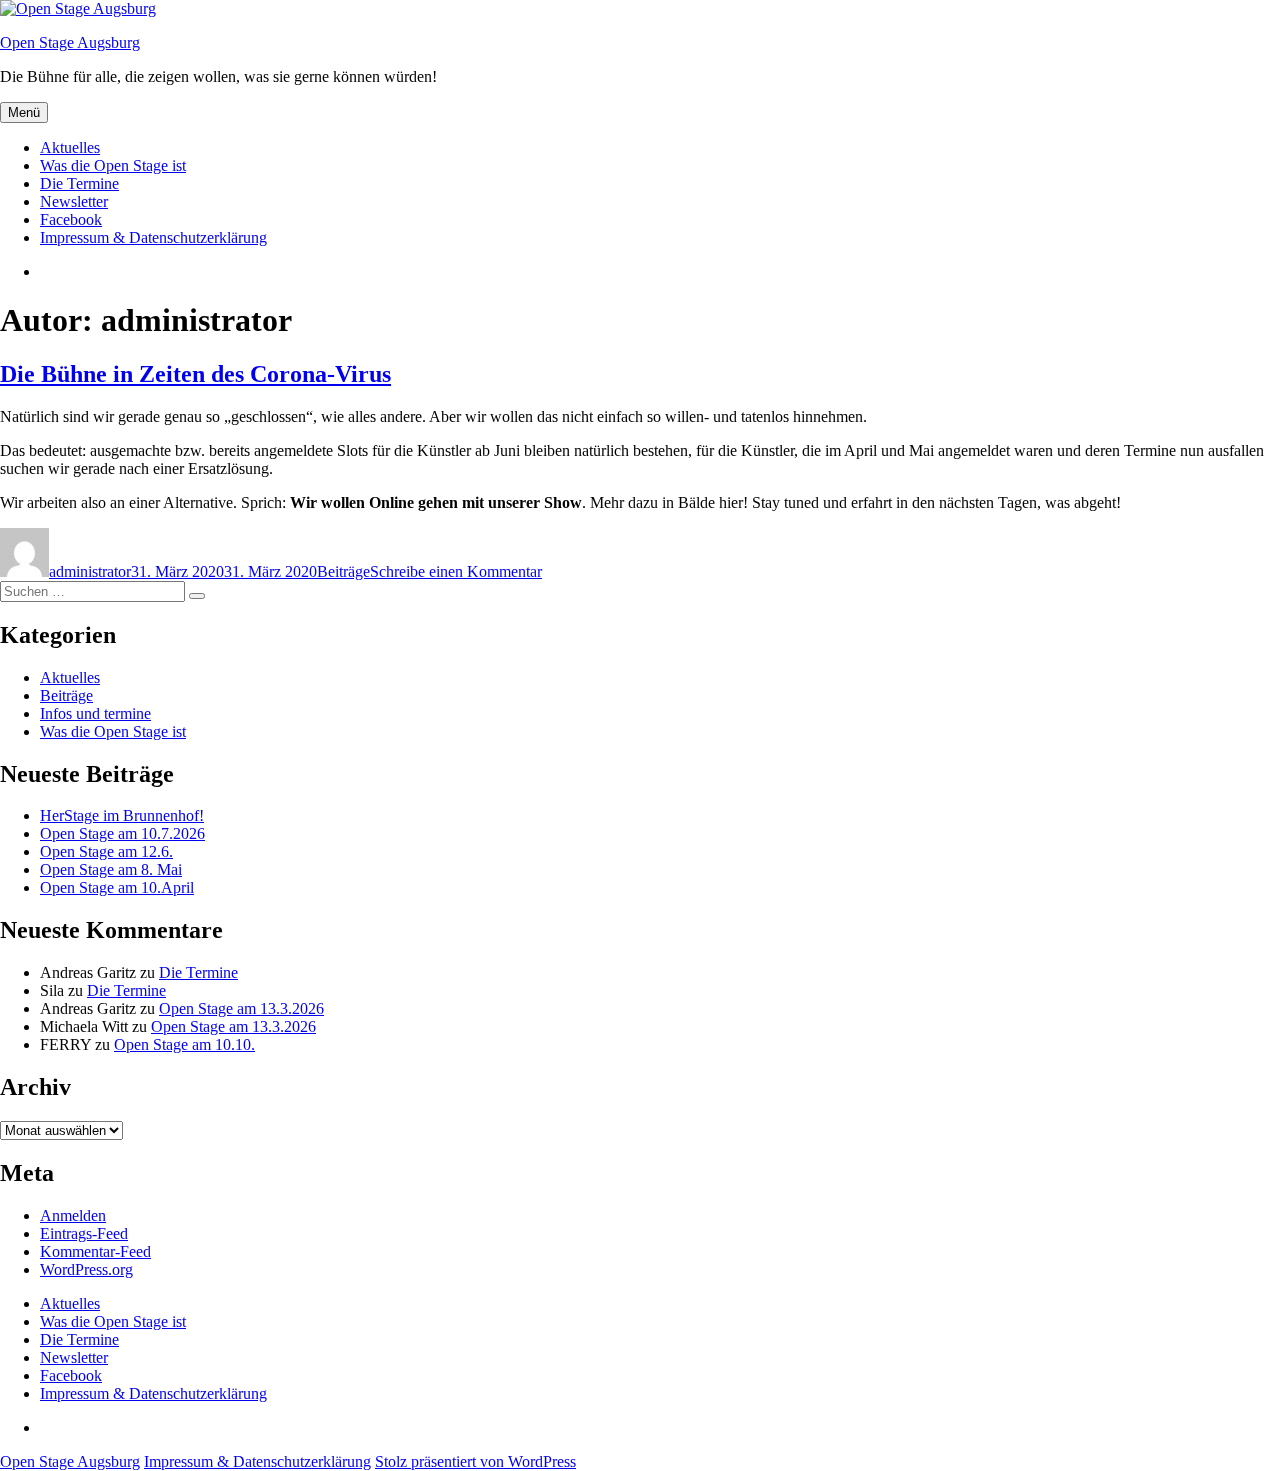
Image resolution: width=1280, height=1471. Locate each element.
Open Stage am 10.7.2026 (122, 833)
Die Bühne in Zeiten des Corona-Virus (195, 374)
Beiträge (343, 571)
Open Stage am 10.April (117, 887)
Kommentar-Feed (95, 1251)
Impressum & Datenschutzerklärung (153, 237)
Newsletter (74, 201)
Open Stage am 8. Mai (111, 869)
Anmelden (73, 1215)
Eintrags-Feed (84, 1233)
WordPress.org (86, 1269)
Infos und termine (95, 713)
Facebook (71, 219)
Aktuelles (70, 147)
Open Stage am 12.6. (106, 851)
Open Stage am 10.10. (184, 1044)
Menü (24, 112)
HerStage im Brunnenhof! (122, 815)
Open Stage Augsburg (70, 42)
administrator (90, 571)
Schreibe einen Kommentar (456, 571)
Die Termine (79, 183)
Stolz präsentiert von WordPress (475, 1461)
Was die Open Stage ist (113, 165)
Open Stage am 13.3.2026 (241, 1008)
